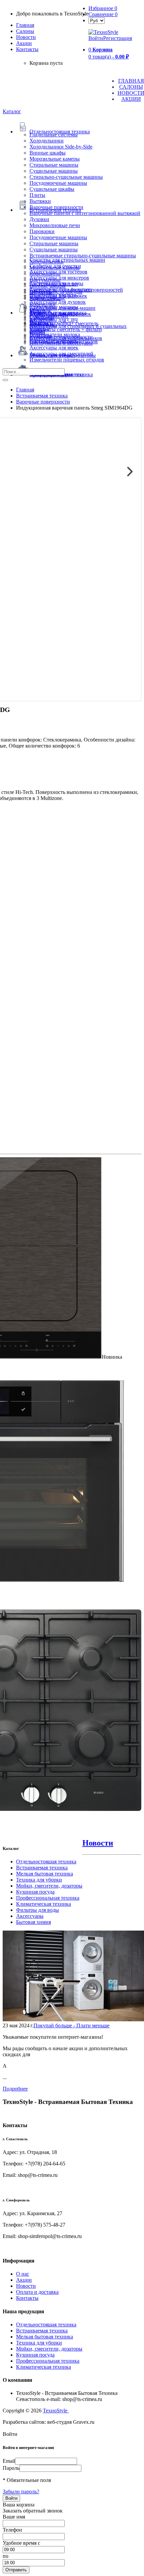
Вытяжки (40, 201)
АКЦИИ (131, 99)
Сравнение (103, 14)
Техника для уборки (39, 1880)
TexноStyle (56, 2411)
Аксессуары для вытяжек (58, 296)
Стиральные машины (54, 165)
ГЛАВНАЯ (131, 81)
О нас (23, 2274)
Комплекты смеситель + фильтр (66, 329)
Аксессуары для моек (54, 348)
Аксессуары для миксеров (59, 278)
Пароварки (42, 231)
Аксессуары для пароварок (60, 314)
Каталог (12, 111)
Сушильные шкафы (52, 189)
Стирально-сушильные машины (66, 177)
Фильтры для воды (38, 1910)
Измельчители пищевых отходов (67, 360)
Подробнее (15, 2089)
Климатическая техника (44, 1904)
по (6, 2556)
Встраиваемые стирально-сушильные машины (83, 256)
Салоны (25, 31)
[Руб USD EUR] (97, 20)
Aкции (24, 43)
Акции (24, 2280)
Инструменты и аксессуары (61, 343)
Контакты (27, 49)
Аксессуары (30, 1916)
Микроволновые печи (55, 225)
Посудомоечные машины (58, 183)
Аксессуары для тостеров (58, 272)
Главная (25, 25)
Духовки (39, 219)
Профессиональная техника (48, 1898)
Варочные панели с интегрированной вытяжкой (85, 213)
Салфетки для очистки (55, 266)
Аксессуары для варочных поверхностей (76, 290)
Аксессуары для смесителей (61, 354)
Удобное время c (21, 2543)
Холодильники (47, 141)
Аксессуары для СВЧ (54, 320)
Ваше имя (14, 2517)
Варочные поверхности (56, 207)
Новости (26, 37)
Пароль (11, 2468)
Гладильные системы (54, 135)
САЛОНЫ (131, 87)
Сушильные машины (54, 171)
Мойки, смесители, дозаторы (49, 1886)
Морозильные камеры (55, 159)
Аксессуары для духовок (58, 302)
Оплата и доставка (37, 2292)
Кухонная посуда (35, 1892)
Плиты (37, 195)
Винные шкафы (48, 153)
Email (9, 2461)
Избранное (103, 8)
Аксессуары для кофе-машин (62, 308)
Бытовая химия (33, 1922)
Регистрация (118, 38)
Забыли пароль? (21, 2491)
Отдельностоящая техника (46, 1862)
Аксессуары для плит (54, 284)
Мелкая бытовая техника (45, 1874)
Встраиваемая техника (42, 1868)
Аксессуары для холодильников (66, 338)
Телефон (12, 2530)
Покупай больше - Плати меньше (71, 2025)
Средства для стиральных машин (67, 260)
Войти (96, 38)
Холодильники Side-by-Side (61, 147)
